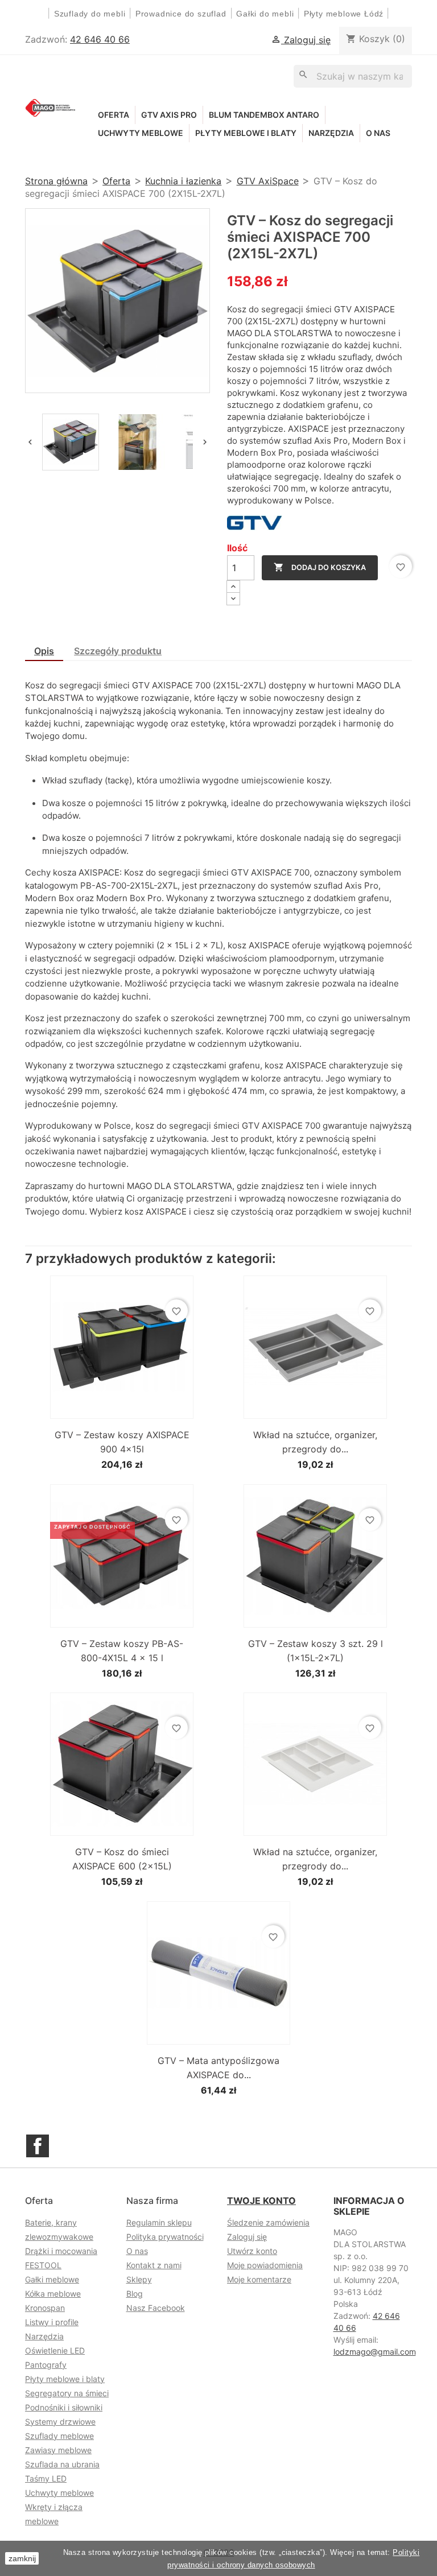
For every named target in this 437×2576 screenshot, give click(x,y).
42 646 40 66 (100, 39)
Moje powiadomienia (265, 2265)
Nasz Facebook (156, 2308)
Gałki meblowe (52, 2279)
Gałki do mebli (265, 14)
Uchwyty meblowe (141, 133)
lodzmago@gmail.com (375, 2352)
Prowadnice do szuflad (181, 14)
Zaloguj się (247, 2237)
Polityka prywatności (165, 2237)
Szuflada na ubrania (62, 2464)
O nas (378, 133)
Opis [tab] (44, 651)
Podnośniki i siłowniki (64, 2407)
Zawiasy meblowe (58, 2450)
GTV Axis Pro (169, 115)
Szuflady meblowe (59, 2436)
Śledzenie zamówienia (268, 2222)
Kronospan (45, 2308)
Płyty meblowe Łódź (345, 14)
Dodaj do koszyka (320, 567)
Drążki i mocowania (61, 2251)
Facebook (38, 2146)
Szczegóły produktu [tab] (118, 651)
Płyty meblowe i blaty (246, 133)
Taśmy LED (46, 2478)
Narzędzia (331, 133)
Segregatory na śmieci (67, 2393)
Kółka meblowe (53, 2294)
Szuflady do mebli (90, 14)
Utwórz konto (252, 2251)
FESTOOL (43, 2265)
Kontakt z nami (154, 2265)
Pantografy (46, 2365)
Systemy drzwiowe (60, 2422)
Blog (135, 2294)
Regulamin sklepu (159, 2222)
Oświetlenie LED (55, 2350)
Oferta (114, 115)
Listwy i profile (52, 2322)
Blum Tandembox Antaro (264, 115)
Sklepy (139, 2279)
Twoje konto (261, 2201)
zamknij (22, 2558)
